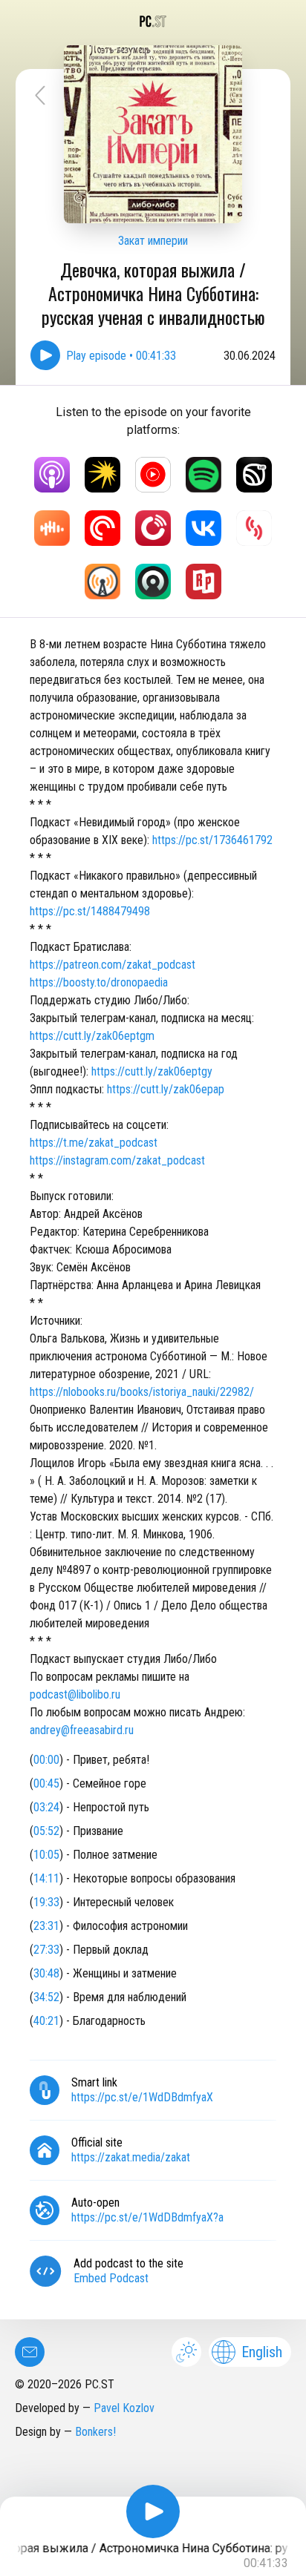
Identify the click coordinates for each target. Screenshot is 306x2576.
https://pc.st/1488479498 (90, 911)
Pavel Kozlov (124, 2408)
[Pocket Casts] (102, 528)
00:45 (46, 1783)
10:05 (46, 1855)
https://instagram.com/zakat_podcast (117, 1160)
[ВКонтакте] (204, 528)
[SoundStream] (254, 528)
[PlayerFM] (153, 528)
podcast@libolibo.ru (75, 1694)
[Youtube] (153, 475)
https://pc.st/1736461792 (212, 840)
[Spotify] (204, 475)
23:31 (46, 1926)
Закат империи (153, 241)
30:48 (46, 1973)
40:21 (46, 2021)
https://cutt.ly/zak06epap (166, 1089)
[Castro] (153, 582)
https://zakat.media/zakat (131, 2157)
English (262, 2352)
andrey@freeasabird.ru (82, 1730)
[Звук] (254, 475)
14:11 (46, 1878)
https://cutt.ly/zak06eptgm (92, 1036)
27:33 (46, 1950)
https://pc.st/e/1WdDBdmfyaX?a (147, 2217)
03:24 (46, 1807)
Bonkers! (95, 2432)
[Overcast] (102, 582)
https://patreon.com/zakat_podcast (113, 965)
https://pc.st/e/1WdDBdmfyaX (142, 2097)
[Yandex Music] (102, 475)
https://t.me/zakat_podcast (94, 1143)
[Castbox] (52, 528)
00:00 (46, 1760)
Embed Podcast (111, 2278)
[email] (30, 2352)
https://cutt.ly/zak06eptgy (152, 1071)
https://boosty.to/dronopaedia (99, 982)
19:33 (46, 1902)
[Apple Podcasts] (52, 475)
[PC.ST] (153, 22)
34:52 (46, 1997)
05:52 (46, 1831)
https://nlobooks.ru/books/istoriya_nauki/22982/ (142, 1392)
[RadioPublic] (204, 582)
